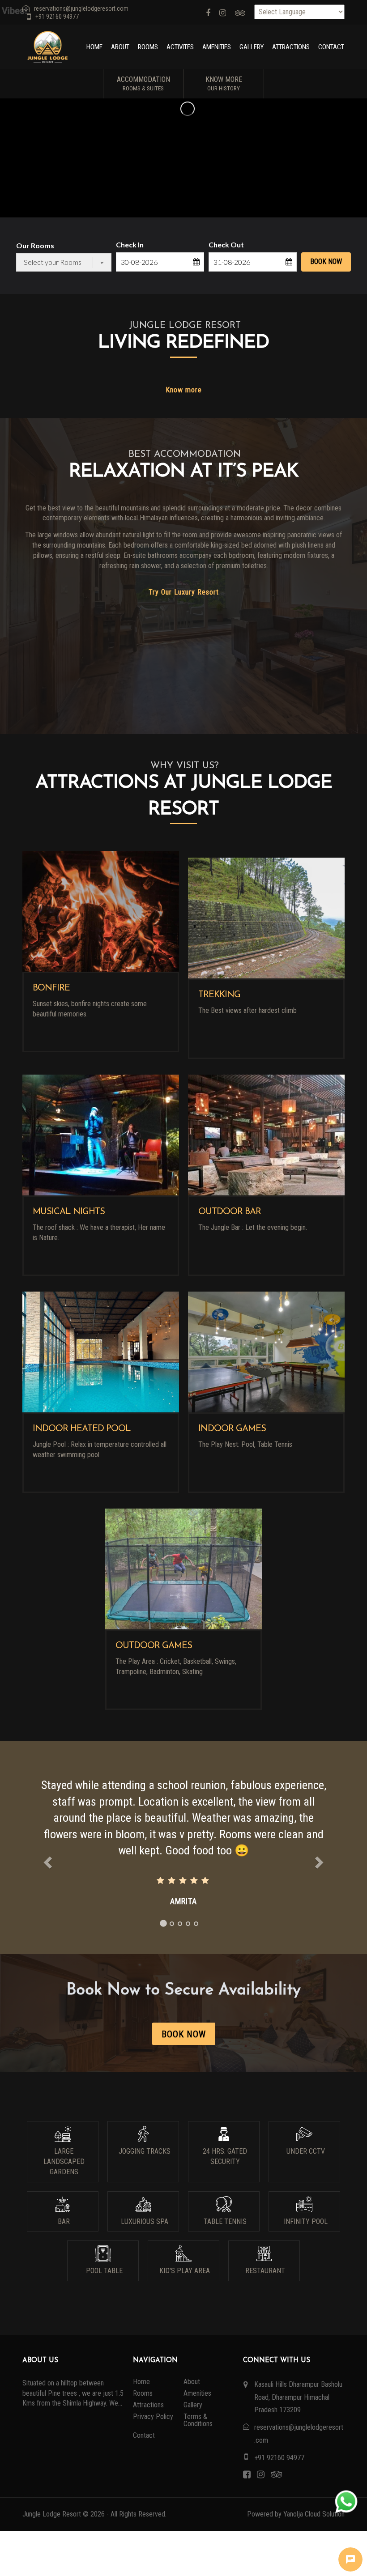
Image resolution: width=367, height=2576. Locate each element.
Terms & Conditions (198, 2420)
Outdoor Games (154, 1646)
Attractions (291, 47)
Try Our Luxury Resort (184, 592)
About (120, 47)
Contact (331, 47)
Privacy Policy (153, 2417)
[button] (47, 1845)
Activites (180, 47)
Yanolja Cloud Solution (314, 2514)
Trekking (219, 995)
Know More (224, 83)
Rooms (148, 47)
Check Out (226, 244)
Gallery (252, 47)
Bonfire (51, 988)
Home (94, 47)
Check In (130, 244)
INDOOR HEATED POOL (82, 1429)
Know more (184, 390)
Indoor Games (232, 1429)
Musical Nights (69, 1212)
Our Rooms (35, 245)
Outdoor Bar (230, 1212)
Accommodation (143, 83)
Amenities (217, 47)
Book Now (326, 261)
